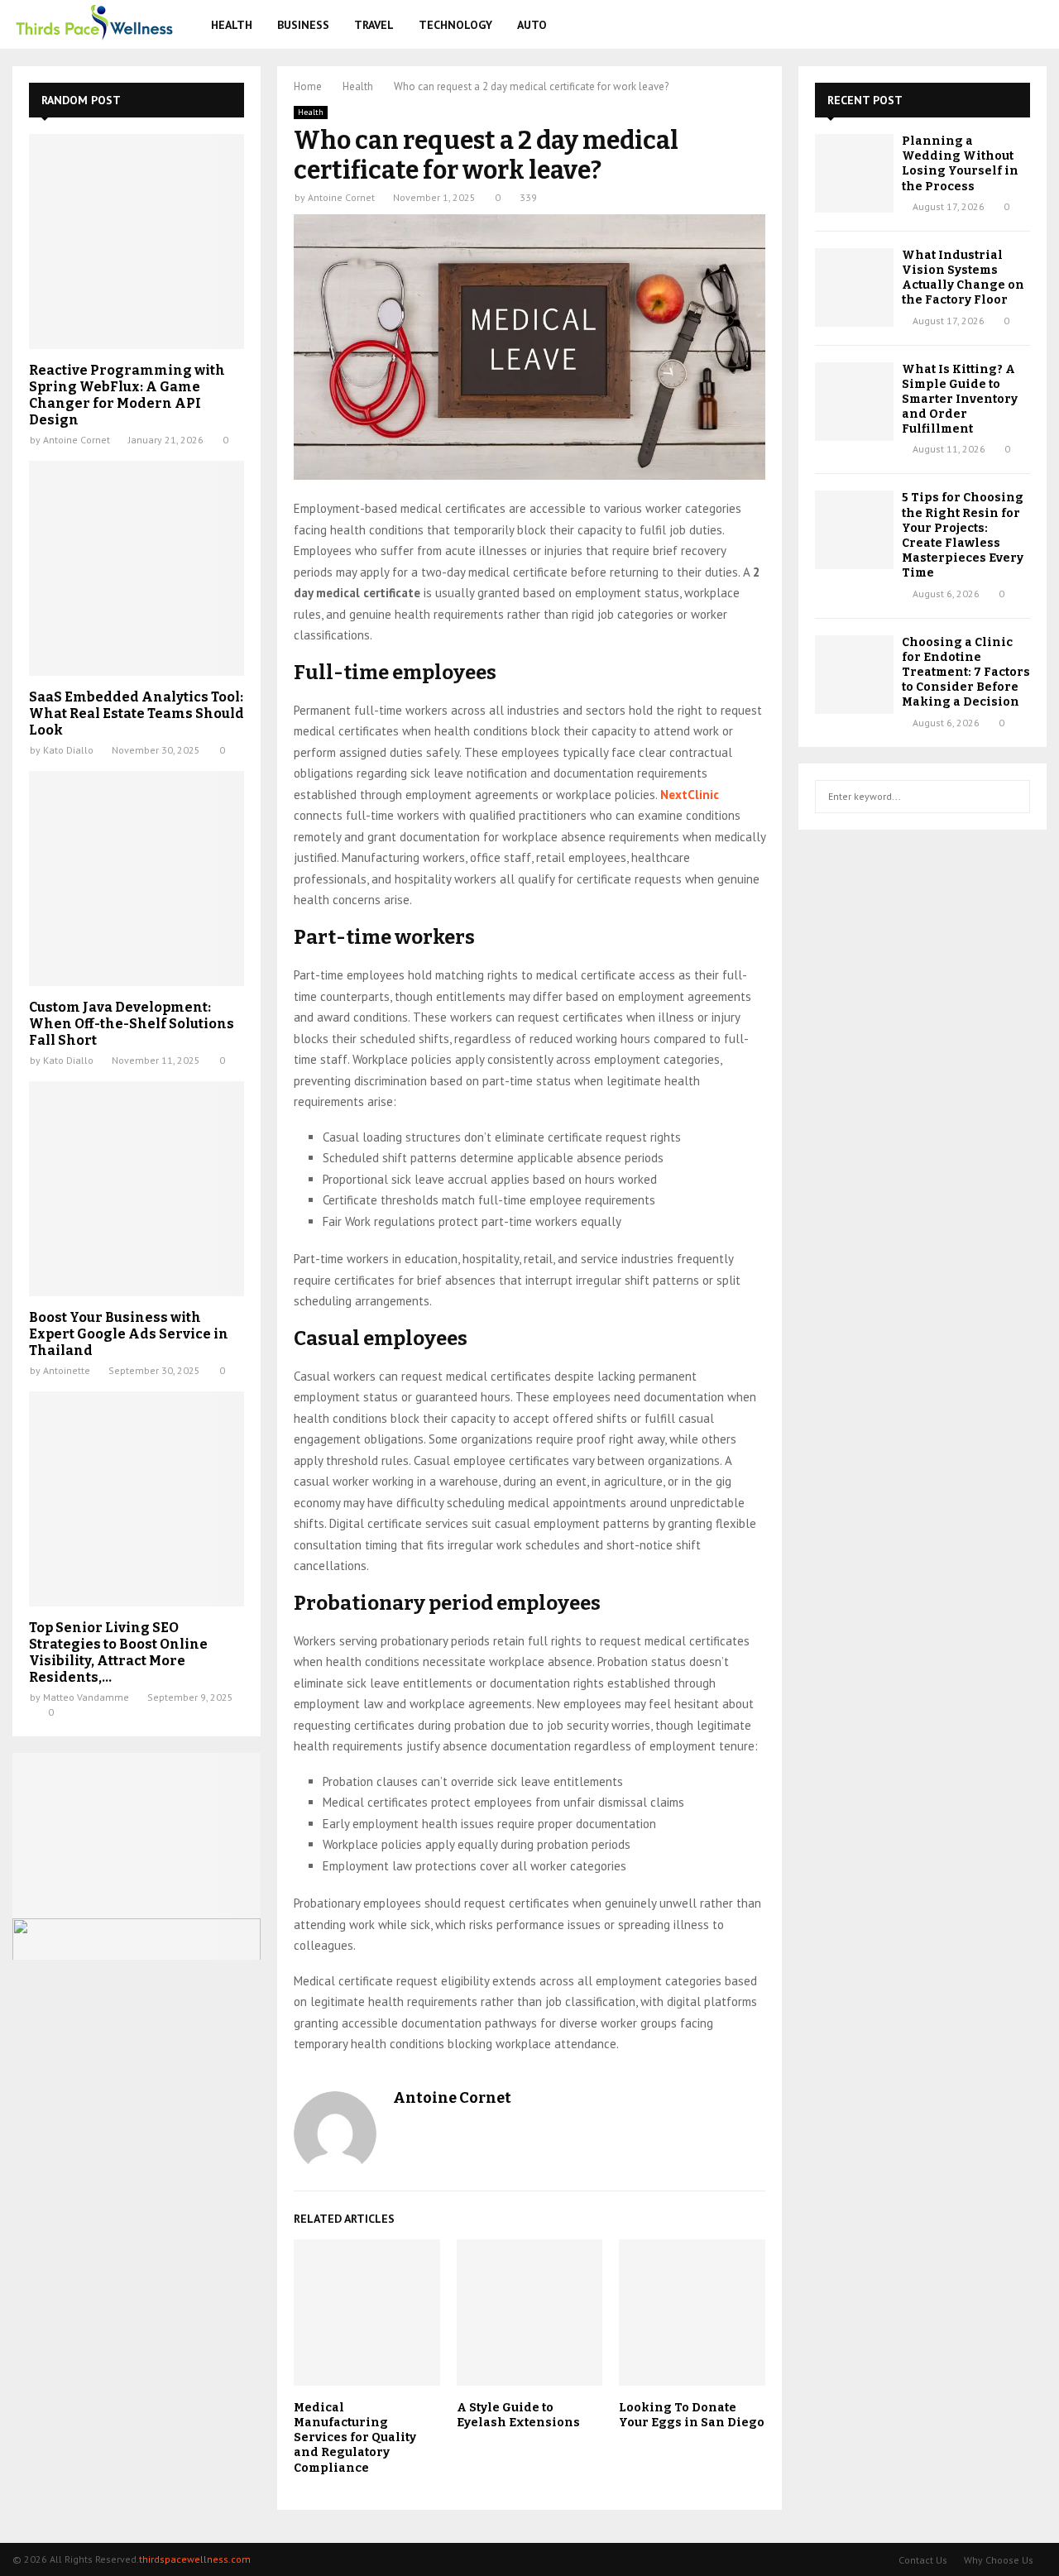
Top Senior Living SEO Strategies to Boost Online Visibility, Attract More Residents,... (118, 1652)
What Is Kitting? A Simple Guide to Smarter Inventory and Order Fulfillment (960, 400)
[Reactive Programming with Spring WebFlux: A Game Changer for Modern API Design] (137, 242)
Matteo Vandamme (86, 1697)
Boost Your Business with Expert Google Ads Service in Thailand (129, 1334)
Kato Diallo (68, 750)
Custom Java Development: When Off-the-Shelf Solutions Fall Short (132, 1024)
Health (232, 25)
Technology (455, 25)
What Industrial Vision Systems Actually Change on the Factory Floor (963, 278)
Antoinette (67, 1370)
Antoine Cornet (341, 197)
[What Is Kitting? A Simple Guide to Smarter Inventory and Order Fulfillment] (854, 402)
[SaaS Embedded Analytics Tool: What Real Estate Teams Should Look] (137, 568)
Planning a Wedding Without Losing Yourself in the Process (960, 164)
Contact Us (923, 2560)
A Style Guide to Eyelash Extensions (518, 2415)
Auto (532, 25)
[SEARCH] (1013, 797)
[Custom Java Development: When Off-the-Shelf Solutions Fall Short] (137, 879)
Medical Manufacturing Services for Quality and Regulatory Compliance (355, 2438)
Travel (374, 25)
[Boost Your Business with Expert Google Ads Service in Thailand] (137, 1189)
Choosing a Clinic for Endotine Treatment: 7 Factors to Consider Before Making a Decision (966, 673)
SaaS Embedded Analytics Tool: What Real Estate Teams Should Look (137, 713)
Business (303, 25)
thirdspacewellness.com (195, 2559)
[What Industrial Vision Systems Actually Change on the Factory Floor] (854, 287)
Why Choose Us (999, 2560)
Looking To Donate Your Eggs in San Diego (692, 2415)
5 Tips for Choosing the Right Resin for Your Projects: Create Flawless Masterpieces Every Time (963, 535)
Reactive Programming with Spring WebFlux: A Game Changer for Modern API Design (127, 395)
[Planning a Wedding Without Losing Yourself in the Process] (854, 173)
